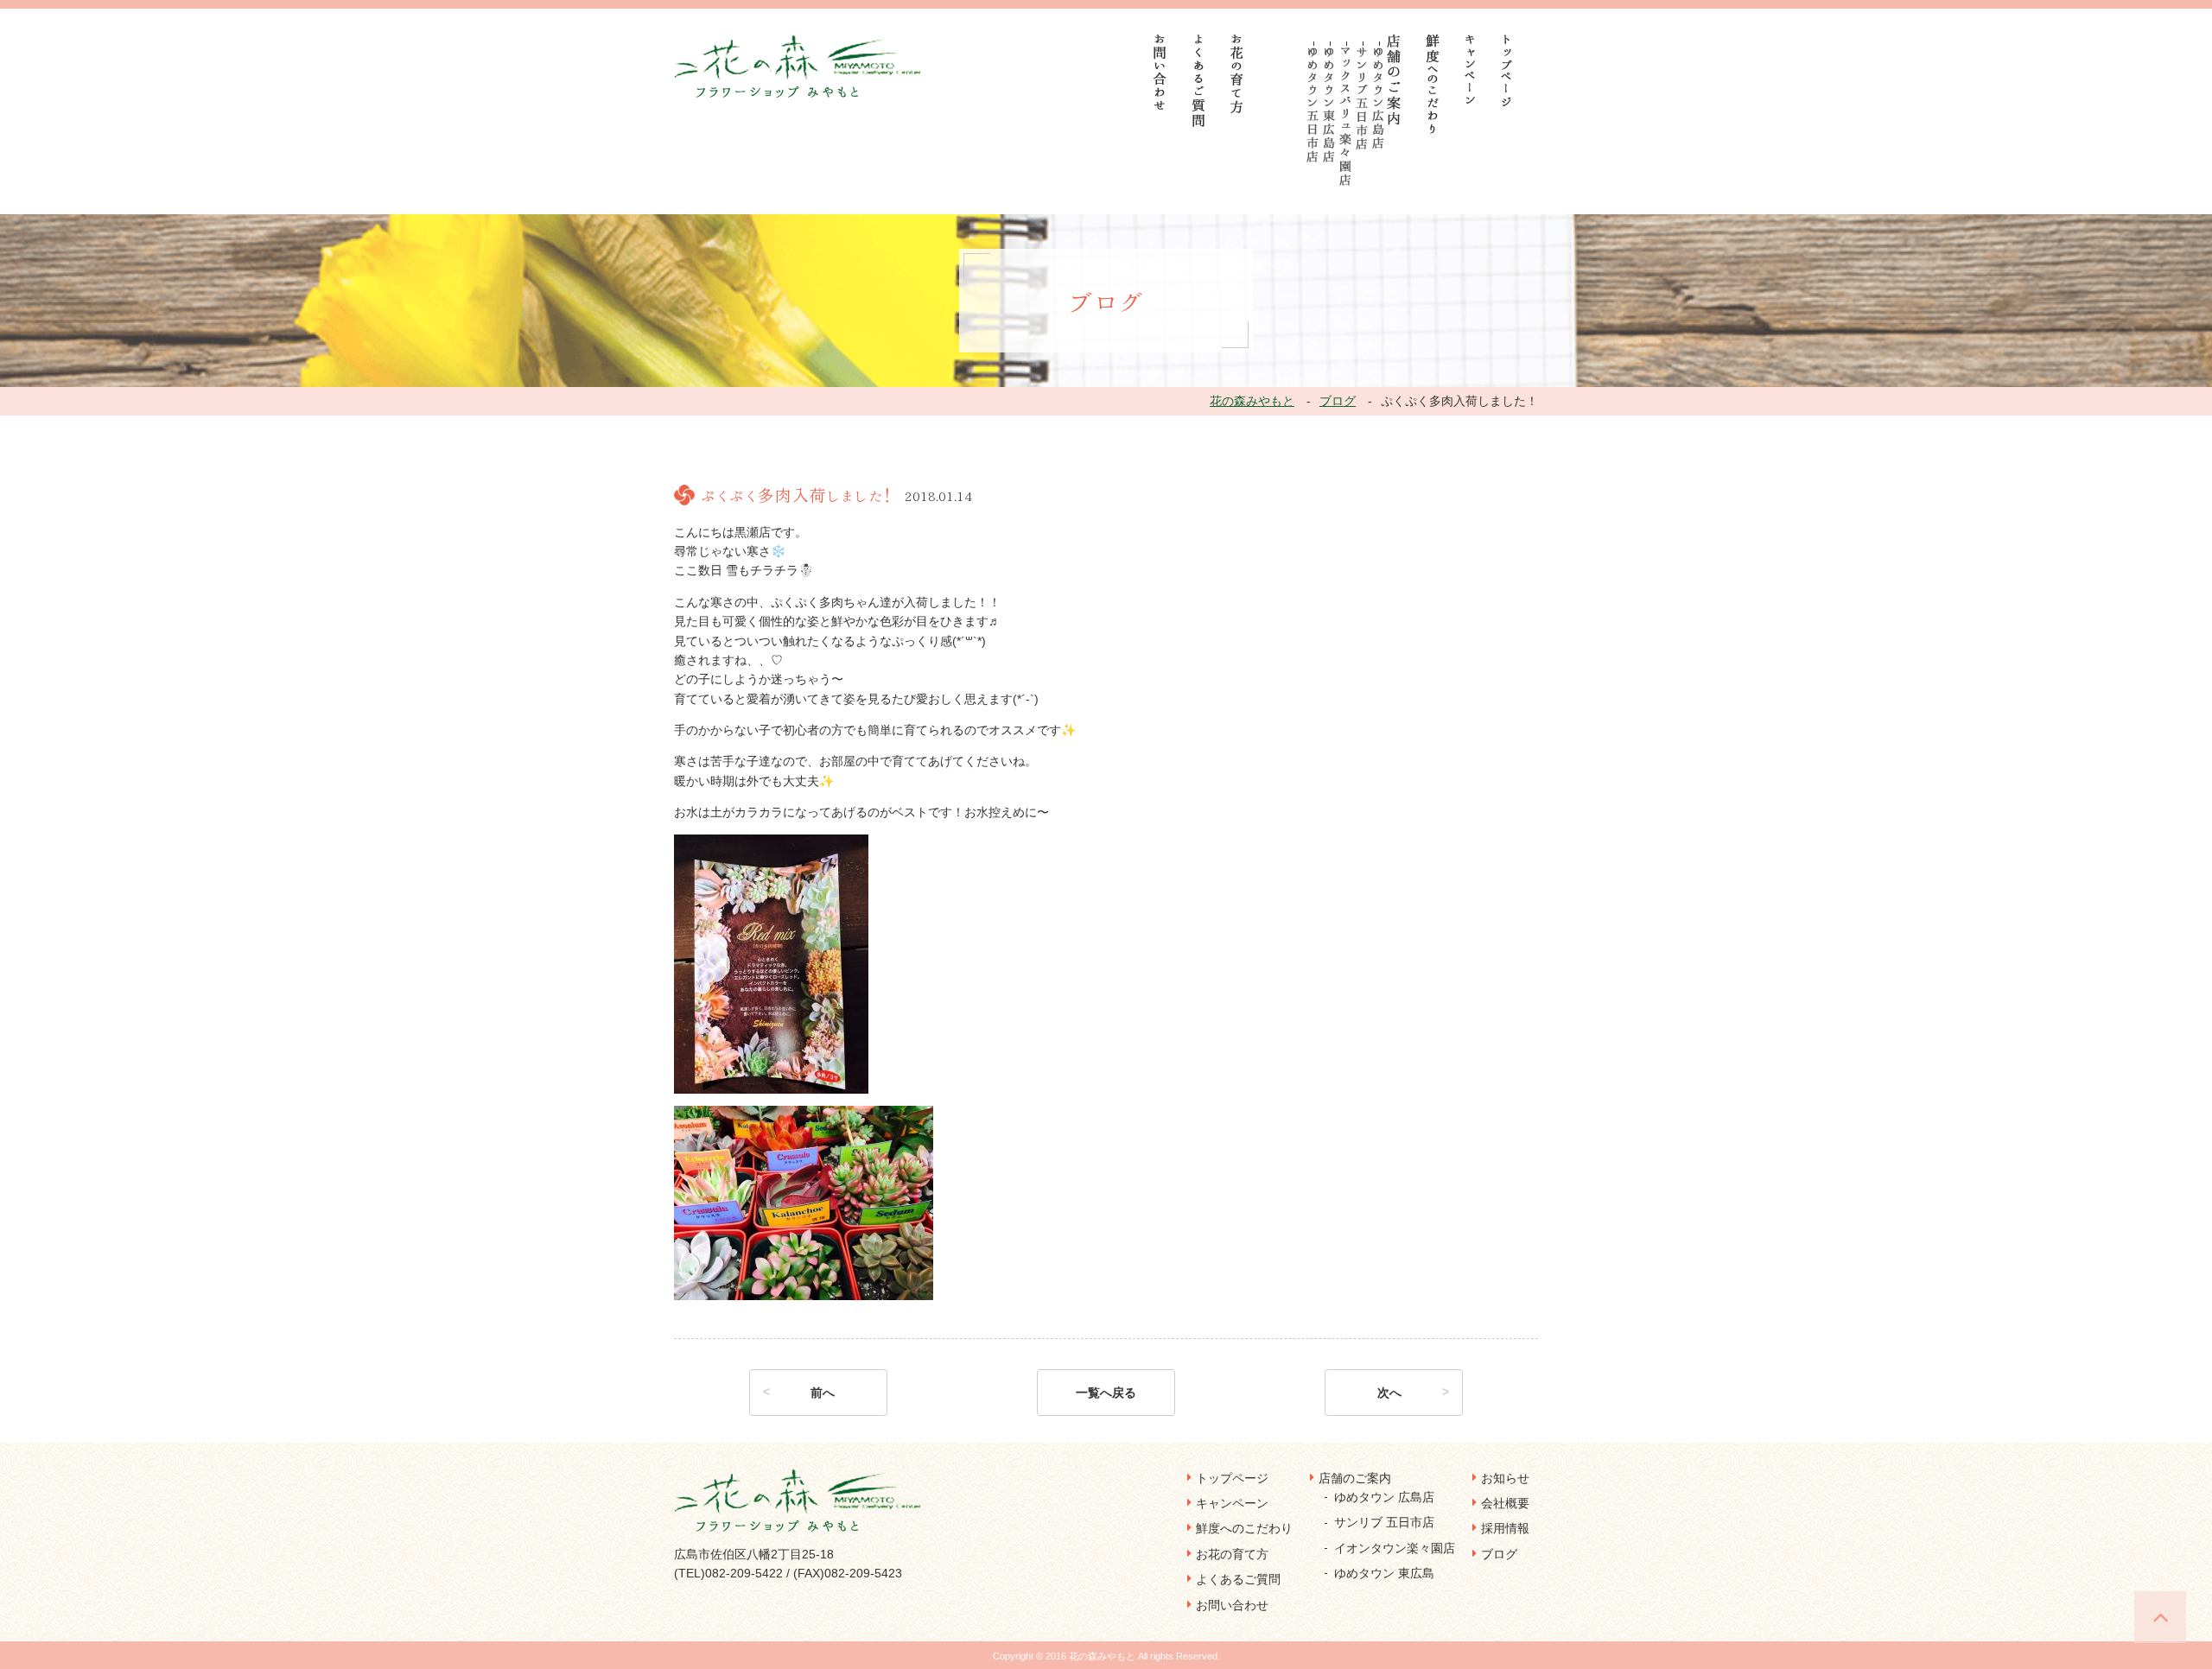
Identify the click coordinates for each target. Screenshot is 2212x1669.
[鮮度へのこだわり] (1433, 84)
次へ (1389, 1393)
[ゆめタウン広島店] (1379, 98)
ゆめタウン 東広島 (1384, 1573)
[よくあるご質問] (1199, 81)
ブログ (1499, 1554)
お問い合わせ (1232, 1605)
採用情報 (1505, 1528)
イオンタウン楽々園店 (1395, 1548)
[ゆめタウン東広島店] (1329, 105)
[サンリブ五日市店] (1362, 98)
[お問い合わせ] (1160, 72)
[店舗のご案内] (1394, 80)
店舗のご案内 (1355, 1478)
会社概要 (1505, 1503)
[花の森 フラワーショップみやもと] (800, 66)
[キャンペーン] (1470, 69)
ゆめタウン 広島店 (1384, 1497)
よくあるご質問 (1238, 1579)
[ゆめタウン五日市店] (1313, 105)
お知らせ (1505, 1478)
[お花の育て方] (1237, 74)
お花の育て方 (1232, 1554)
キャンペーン (1232, 1503)
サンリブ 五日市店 (1384, 1522)
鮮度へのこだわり (1244, 1528)
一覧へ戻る (1106, 1393)
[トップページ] (1507, 70)
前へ (823, 1393)
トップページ (1232, 1478)
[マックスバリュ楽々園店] (1346, 117)
